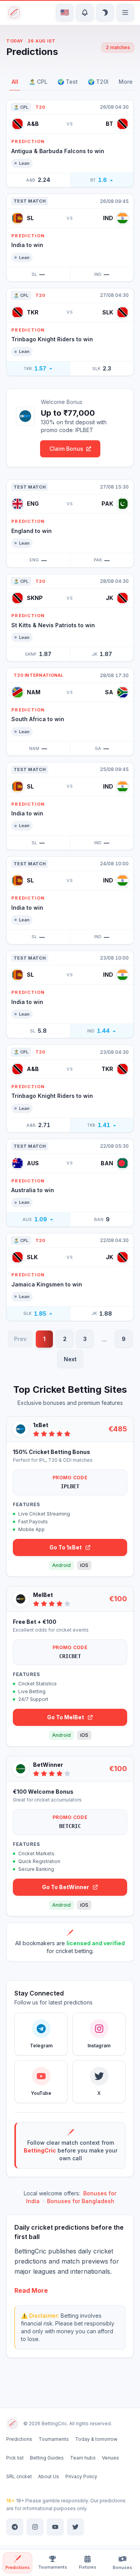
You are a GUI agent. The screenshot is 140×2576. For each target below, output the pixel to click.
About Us (49, 2476)
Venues (110, 2458)
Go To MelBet (66, 1717)
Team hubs (83, 2458)
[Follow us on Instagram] (35, 2527)
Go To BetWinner (66, 1887)
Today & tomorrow (96, 2439)
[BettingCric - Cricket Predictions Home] (15, 12)
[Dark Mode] (105, 12)
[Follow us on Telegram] (15, 2527)
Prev (20, 1339)
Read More (31, 2290)
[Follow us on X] (75, 2527)
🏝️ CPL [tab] (38, 82)
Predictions (19, 2439)
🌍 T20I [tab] (98, 82)
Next (70, 1359)
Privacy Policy (81, 2476)
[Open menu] (125, 12)
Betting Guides (47, 2458)
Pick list (15, 2458)
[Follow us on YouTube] (55, 2527)
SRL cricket (19, 2476)
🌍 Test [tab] (68, 82)
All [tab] (15, 82)
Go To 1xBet (66, 1547)
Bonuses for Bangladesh (81, 2201)
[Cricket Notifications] (85, 12)
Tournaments (54, 2439)
